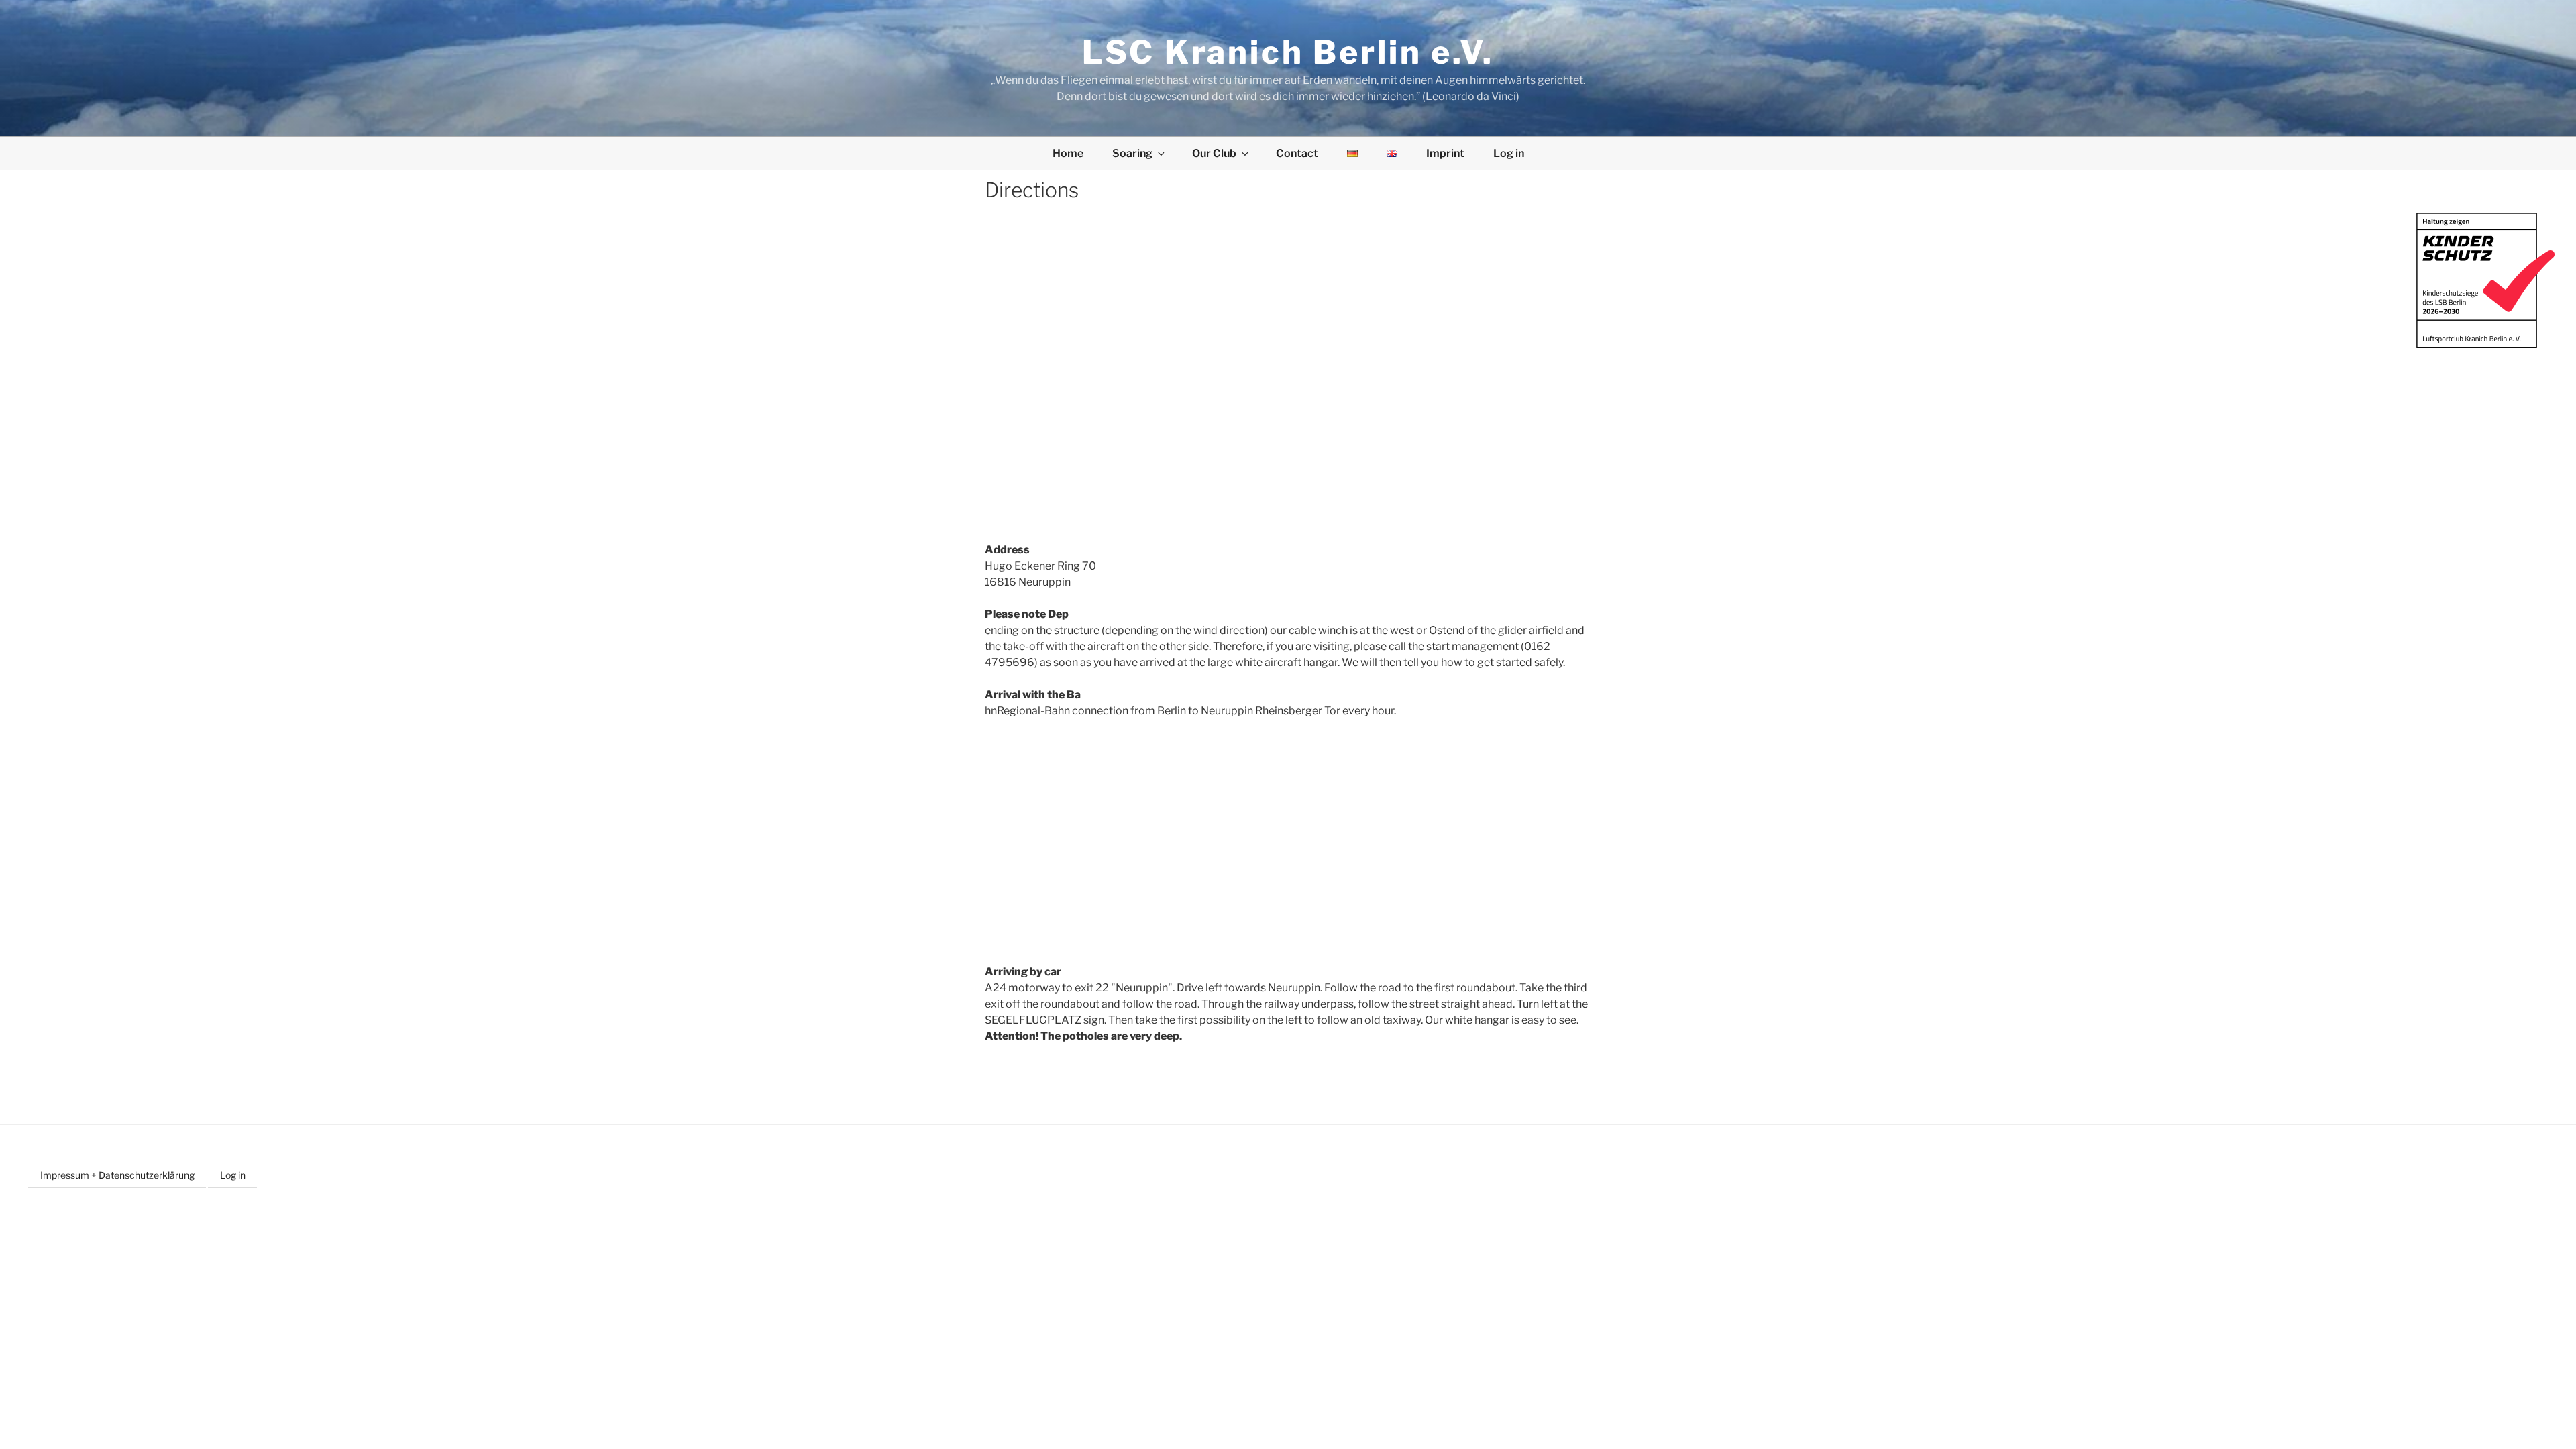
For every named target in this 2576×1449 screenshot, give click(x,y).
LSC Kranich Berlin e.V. (1288, 52)
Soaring (1132, 153)
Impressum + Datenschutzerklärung (117, 1175)
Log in (1509, 153)
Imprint (1445, 153)
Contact (1297, 153)
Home (1068, 153)
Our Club (1214, 153)
